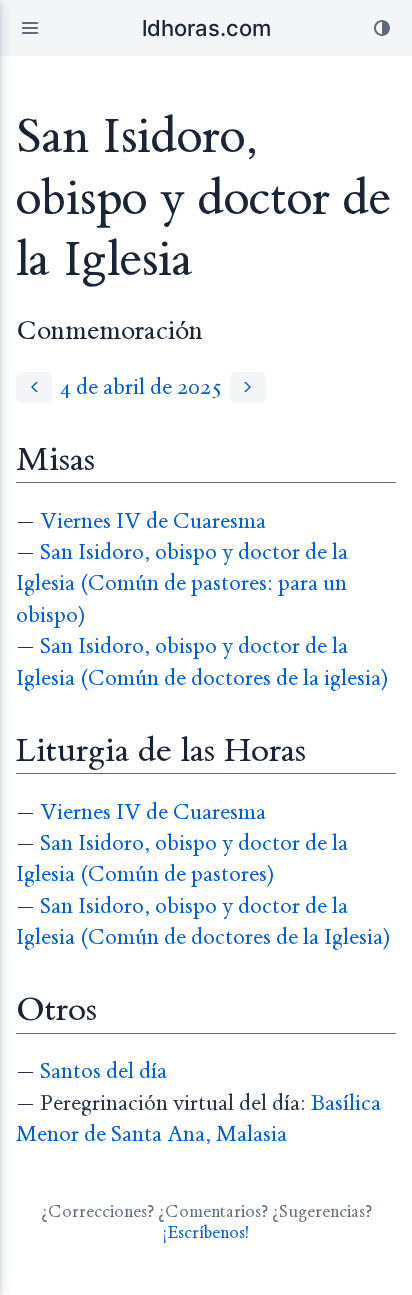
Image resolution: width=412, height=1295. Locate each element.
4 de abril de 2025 (141, 387)
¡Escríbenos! (206, 1232)
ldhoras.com (206, 28)
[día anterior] (34, 387)
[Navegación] (30, 28)
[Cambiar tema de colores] (382, 28)
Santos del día (103, 1071)
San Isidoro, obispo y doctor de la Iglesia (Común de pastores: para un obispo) (182, 584)
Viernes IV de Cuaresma (153, 521)
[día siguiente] (248, 387)
